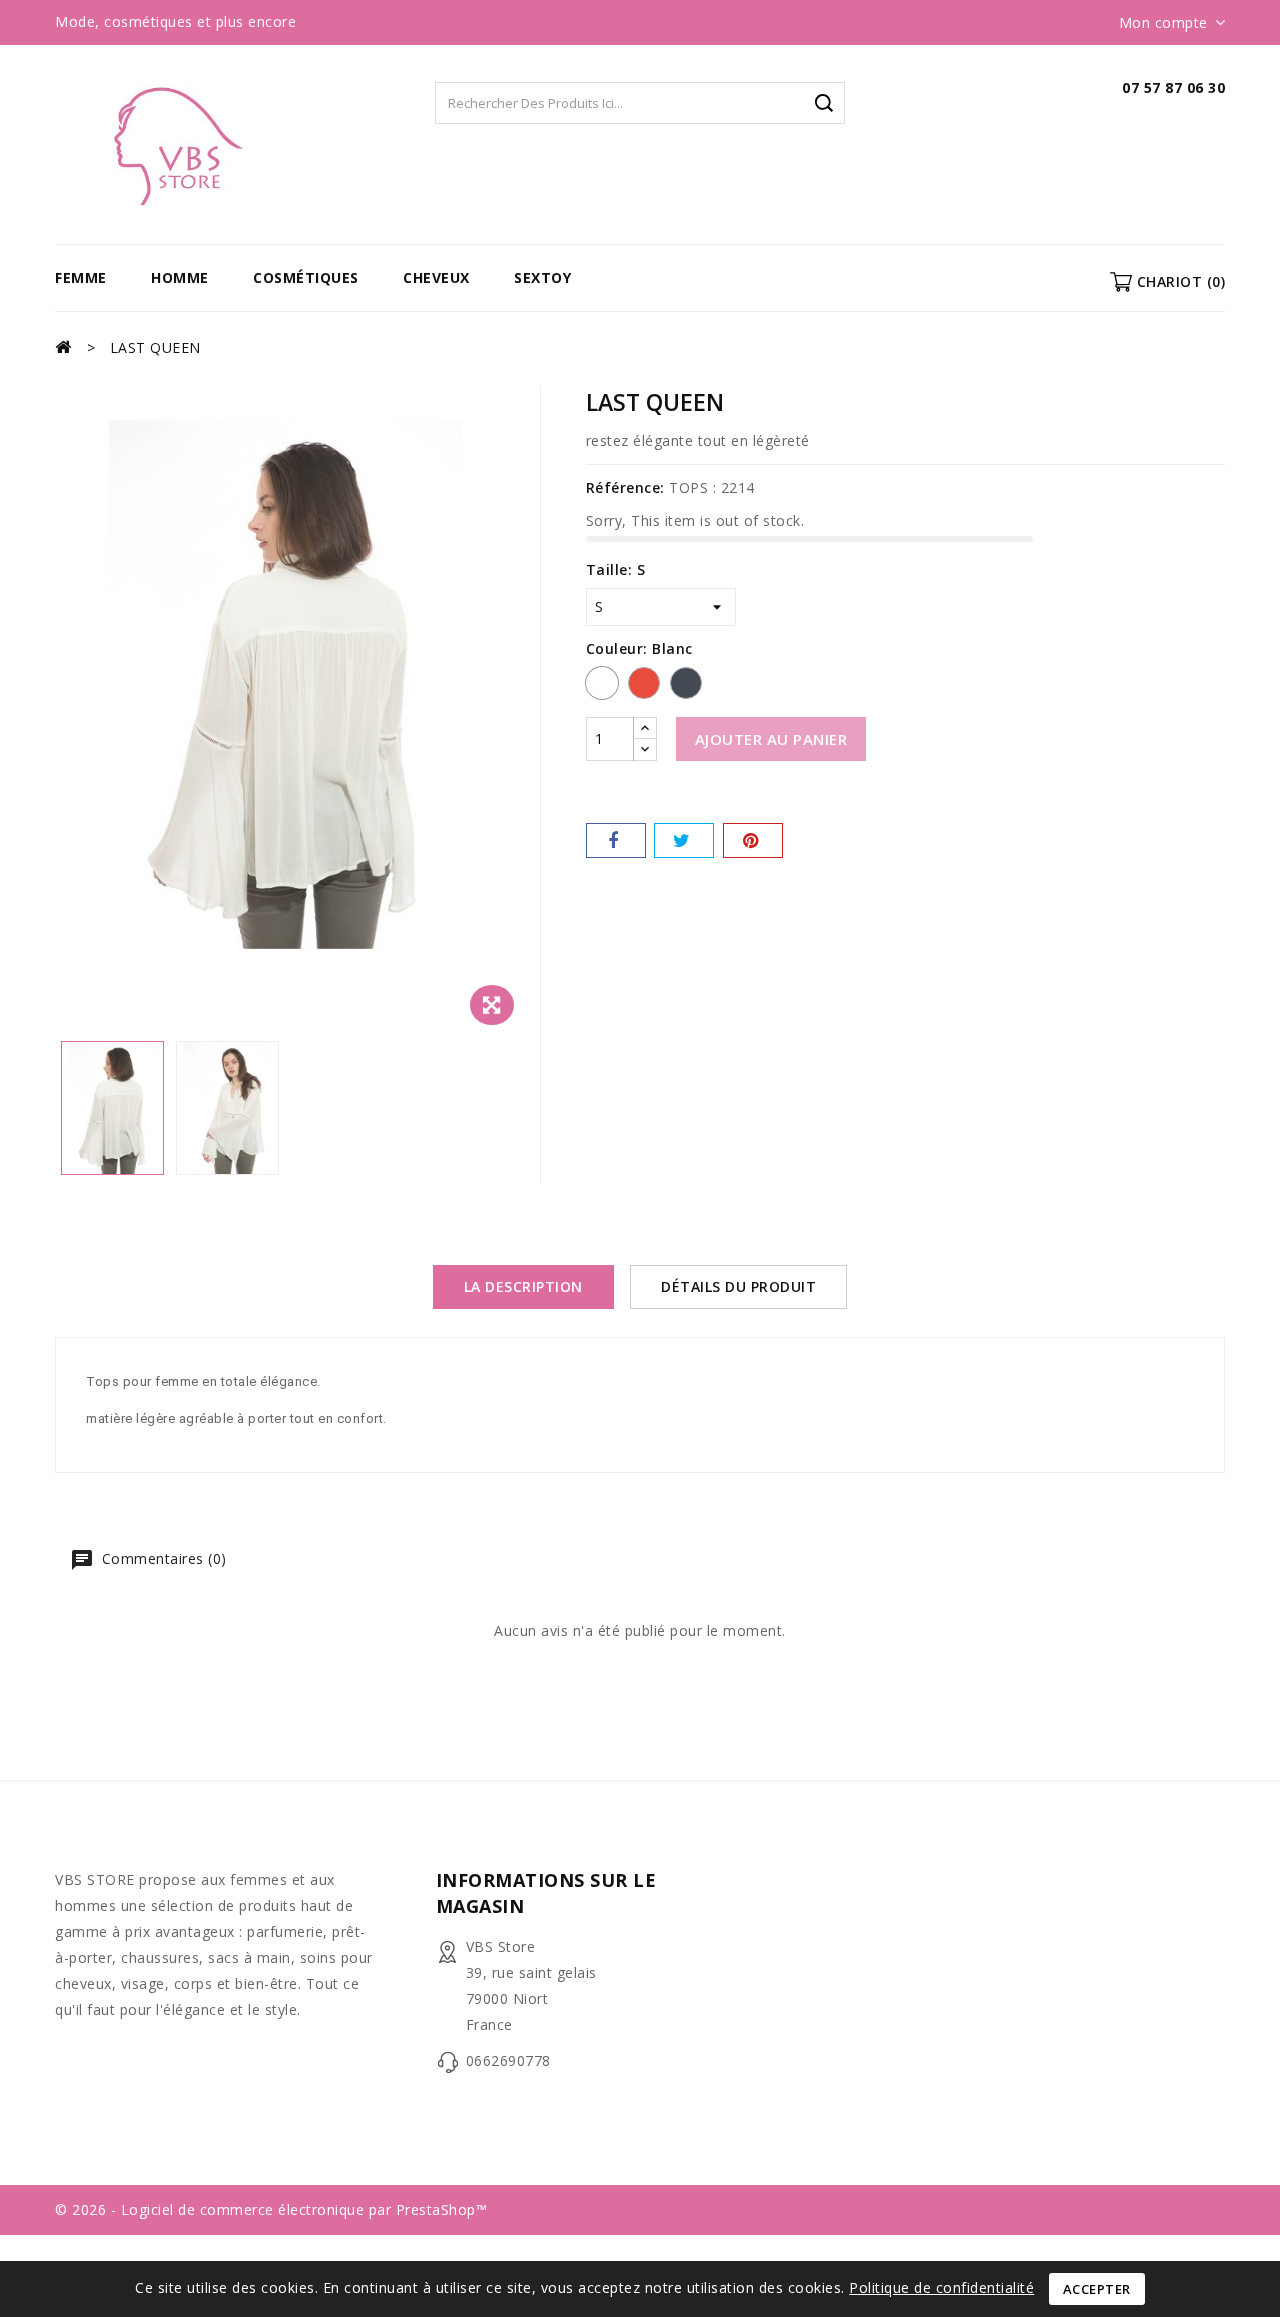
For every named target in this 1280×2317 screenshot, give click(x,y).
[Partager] (616, 840)
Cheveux (436, 277)
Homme (180, 277)
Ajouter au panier (771, 739)
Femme (81, 277)
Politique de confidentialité (941, 2287)
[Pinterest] (753, 840)
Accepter (1097, 2289)
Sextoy (542, 277)
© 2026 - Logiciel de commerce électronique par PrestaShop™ (271, 2209)
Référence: (625, 487)
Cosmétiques (306, 277)
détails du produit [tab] (738, 1286)
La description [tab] (523, 1286)
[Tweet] (684, 840)
